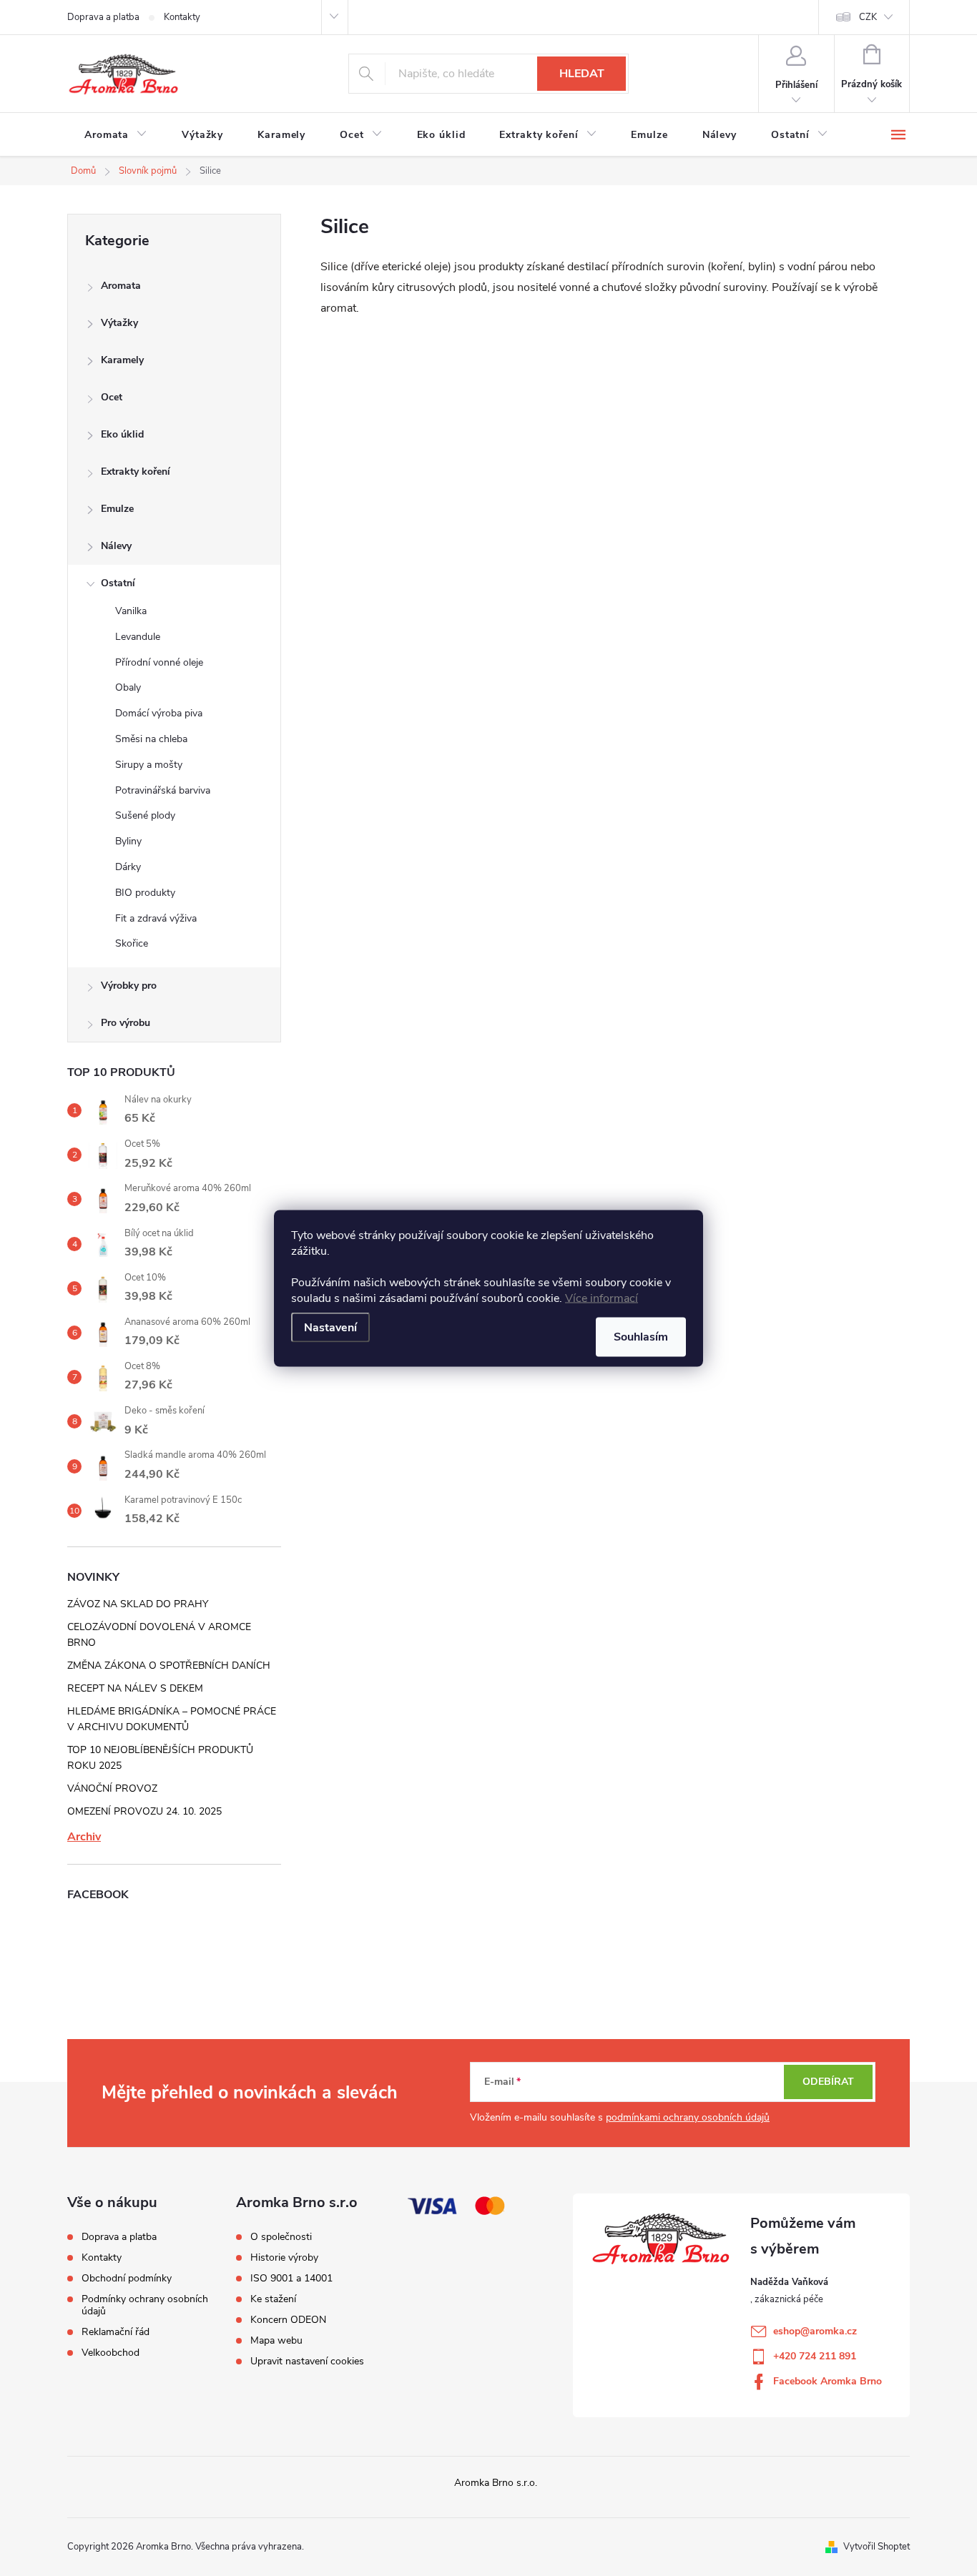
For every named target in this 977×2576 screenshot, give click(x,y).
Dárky (128, 867)
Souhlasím (641, 1336)
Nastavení (330, 1327)
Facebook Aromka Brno (828, 2381)
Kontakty (182, 17)
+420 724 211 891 (815, 2356)
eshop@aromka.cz (815, 2331)
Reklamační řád (116, 2332)
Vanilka (131, 611)
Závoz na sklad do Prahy (138, 1604)
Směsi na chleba (151, 739)
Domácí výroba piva (159, 713)
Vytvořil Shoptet (877, 2547)
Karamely (122, 360)
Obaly (128, 687)
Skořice (132, 943)
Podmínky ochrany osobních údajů (145, 2305)
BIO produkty (145, 893)
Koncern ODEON (288, 2320)
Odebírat (828, 2082)
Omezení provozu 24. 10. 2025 (144, 1811)
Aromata (121, 286)
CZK (868, 17)
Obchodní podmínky (127, 2278)
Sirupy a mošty (149, 765)
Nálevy (116, 546)
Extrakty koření (136, 472)
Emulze (117, 509)
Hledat (582, 74)
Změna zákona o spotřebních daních (169, 1665)
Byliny (128, 841)
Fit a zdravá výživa (156, 918)
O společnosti (281, 2237)
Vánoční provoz (112, 1788)
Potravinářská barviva (163, 790)
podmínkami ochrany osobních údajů (688, 2117)
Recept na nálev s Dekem (135, 1688)
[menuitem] (116, 135)
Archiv (84, 1837)
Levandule (138, 637)
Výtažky (119, 323)
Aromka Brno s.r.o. (496, 2483)
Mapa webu (276, 2341)
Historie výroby (284, 2258)
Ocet (112, 397)
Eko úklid (122, 434)
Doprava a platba (103, 17)
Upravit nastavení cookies (307, 2362)
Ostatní (118, 583)
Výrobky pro (129, 986)
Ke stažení (273, 2299)
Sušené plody (145, 815)
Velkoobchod (111, 2353)
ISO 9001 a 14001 (291, 2279)
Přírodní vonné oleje (159, 662)
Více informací (602, 1298)
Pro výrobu (126, 1023)
